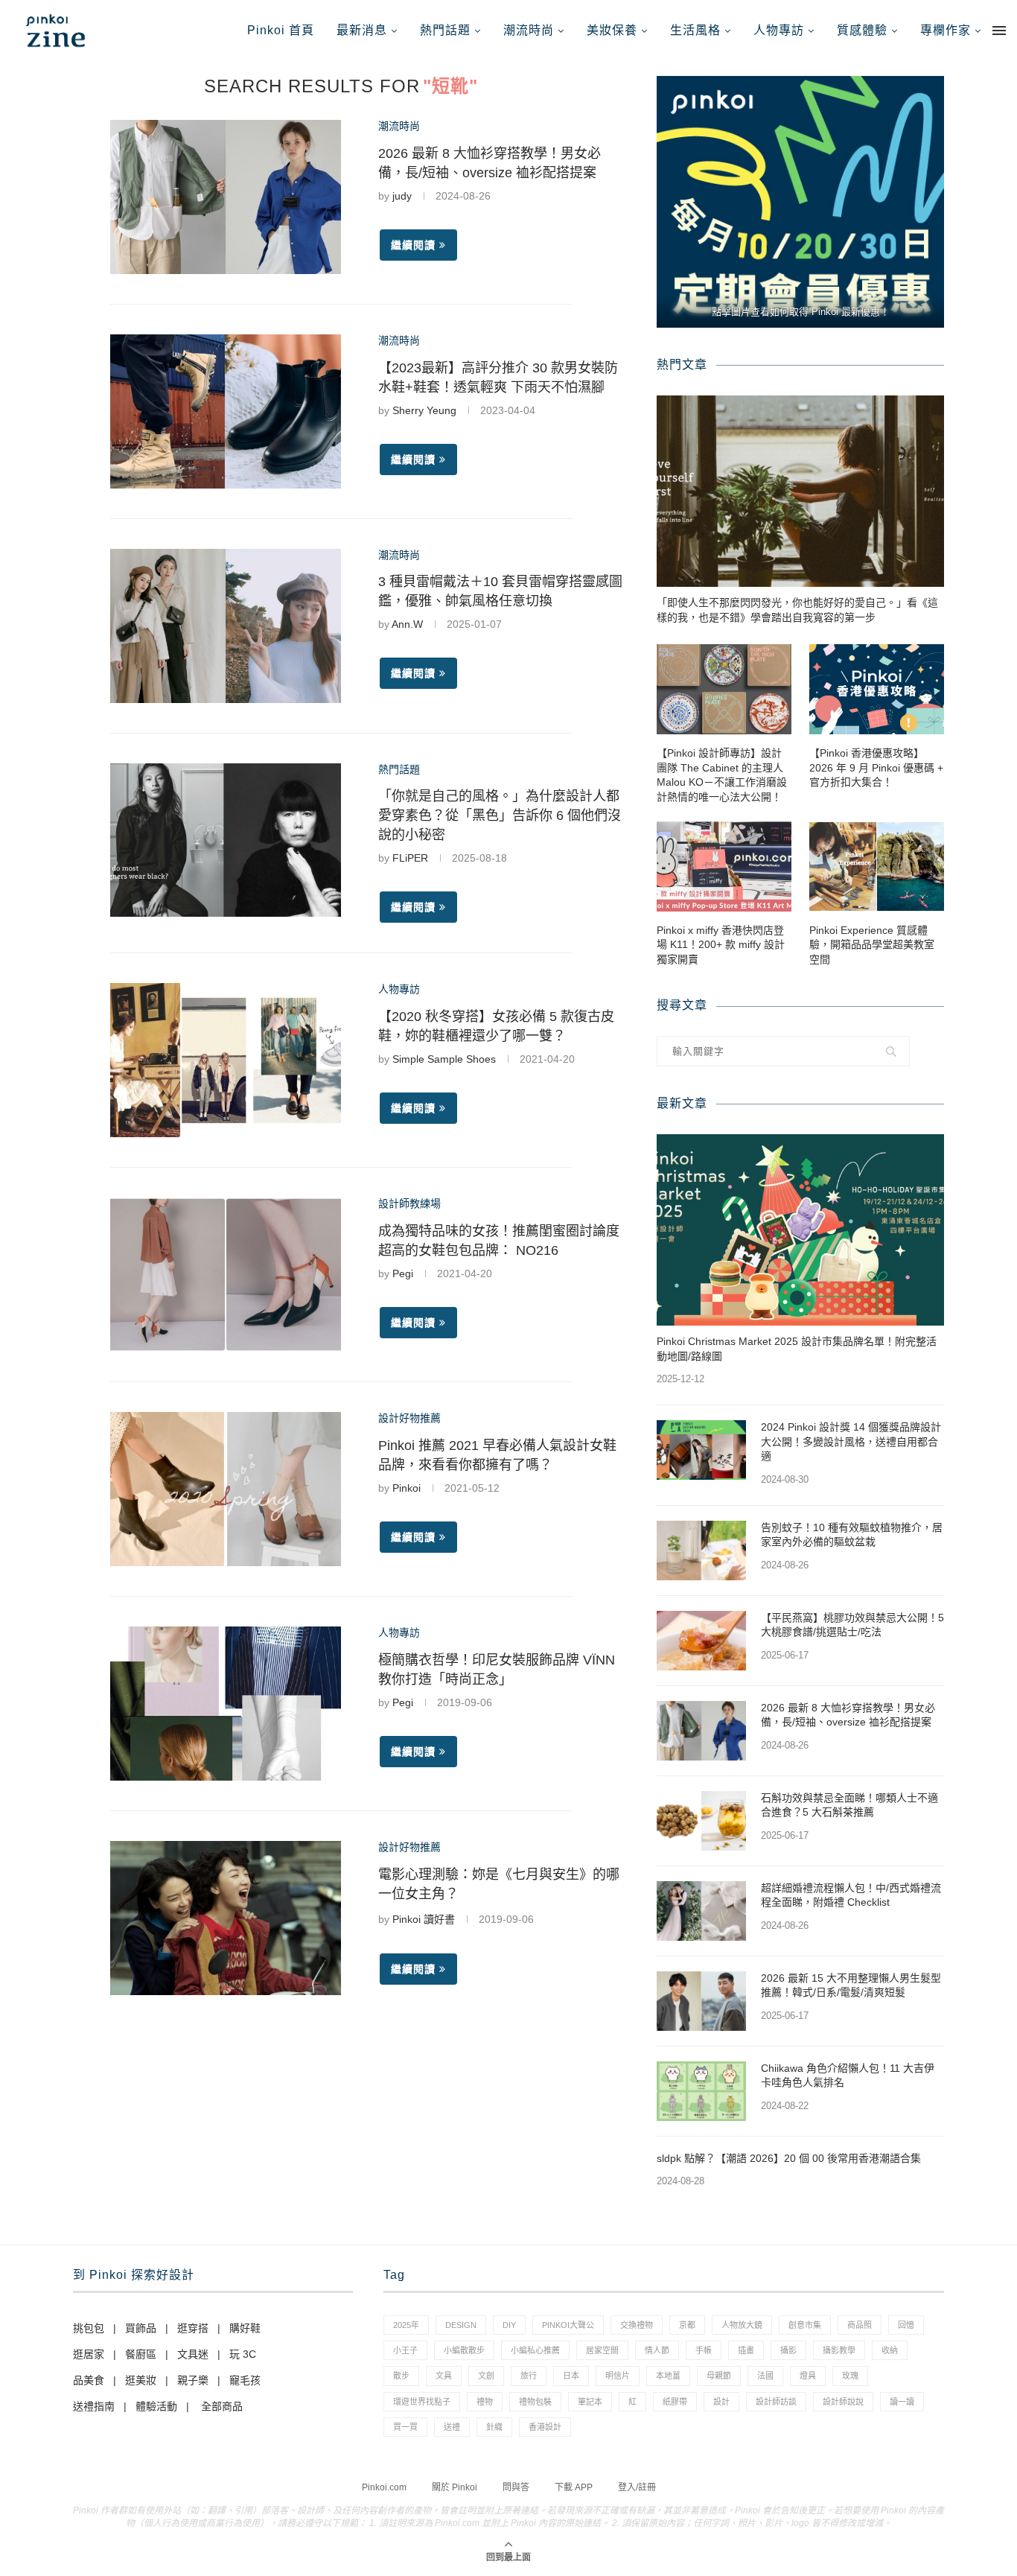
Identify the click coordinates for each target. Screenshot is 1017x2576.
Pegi (403, 1273)
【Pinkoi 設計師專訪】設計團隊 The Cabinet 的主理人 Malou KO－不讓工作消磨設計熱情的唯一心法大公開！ (722, 775)
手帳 (704, 2350)
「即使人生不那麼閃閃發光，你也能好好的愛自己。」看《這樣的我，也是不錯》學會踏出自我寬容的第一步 (797, 610)
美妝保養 (612, 30)
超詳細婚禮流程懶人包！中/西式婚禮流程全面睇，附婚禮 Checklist (851, 1895)
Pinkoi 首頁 (281, 30)
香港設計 (545, 2427)
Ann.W (407, 624)
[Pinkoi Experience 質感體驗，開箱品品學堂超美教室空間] (877, 866)
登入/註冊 (637, 2487)
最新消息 (362, 30)
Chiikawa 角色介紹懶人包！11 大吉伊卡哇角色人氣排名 (848, 2076)
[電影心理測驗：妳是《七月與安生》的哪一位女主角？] (226, 1918)
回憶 (906, 2325)
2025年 (406, 2325)
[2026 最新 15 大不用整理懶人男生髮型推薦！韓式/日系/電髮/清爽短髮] (701, 2001)
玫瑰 (850, 2376)
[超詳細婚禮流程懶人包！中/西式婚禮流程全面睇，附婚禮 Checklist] (701, 1911)
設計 (721, 2402)
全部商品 (222, 2406)
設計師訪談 (776, 2402)
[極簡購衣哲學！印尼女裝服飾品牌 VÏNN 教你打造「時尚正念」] (226, 1704)
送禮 (452, 2427)
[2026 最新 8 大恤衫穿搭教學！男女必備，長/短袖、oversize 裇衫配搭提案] (226, 197)
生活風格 (695, 30)
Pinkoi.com (384, 2487)
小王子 (405, 2350)
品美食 (89, 2380)
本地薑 (668, 2376)
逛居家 (89, 2354)
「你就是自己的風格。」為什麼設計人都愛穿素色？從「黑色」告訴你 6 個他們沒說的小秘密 (500, 815)
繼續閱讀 (413, 245)
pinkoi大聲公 (568, 2325)
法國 (765, 2376)
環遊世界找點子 (422, 2402)
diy (509, 2325)
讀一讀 (902, 2402)
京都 (687, 2325)
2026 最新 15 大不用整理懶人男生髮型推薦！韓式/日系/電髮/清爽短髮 (851, 1985)
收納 (890, 2350)
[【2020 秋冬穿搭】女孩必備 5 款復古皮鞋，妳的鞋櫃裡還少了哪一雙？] (226, 1060)
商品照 (860, 2325)
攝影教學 (839, 2350)
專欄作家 (946, 30)
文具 (444, 2376)
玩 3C (243, 2354)
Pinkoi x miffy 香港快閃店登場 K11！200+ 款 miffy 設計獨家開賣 (721, 945)
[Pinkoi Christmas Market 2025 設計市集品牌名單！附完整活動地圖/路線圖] (800, 1230)
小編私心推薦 (535, 2350)
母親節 (719, 2376)
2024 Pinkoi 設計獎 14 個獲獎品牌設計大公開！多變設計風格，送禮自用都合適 (851, 1441)
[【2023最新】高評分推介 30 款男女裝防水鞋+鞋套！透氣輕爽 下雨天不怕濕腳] (226, 411)
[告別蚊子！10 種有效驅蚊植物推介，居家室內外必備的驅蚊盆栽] (701, 1551)
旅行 (529, 2376)
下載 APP (574, 2487)
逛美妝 (141, 2380)
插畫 (746, 2350)
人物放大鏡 (742, 2325)
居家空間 (602, 2350)
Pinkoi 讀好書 (424, 1919)
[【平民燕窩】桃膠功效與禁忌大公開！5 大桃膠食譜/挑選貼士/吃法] (701, 1641)
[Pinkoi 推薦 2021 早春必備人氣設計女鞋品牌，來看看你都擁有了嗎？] (226, 1489)
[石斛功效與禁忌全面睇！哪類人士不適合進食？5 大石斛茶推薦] (701, 1821)
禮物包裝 (535, 2402)
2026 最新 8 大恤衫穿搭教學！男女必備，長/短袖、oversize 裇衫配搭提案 (848, 1715)
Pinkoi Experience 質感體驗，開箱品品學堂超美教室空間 (872, 945)
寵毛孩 (245, 2380)
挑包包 (89, 2328)
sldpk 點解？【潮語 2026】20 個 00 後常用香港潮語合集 (789, 2158)
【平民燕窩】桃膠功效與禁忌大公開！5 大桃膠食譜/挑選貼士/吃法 (852, 1625)
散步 (401, 2376)
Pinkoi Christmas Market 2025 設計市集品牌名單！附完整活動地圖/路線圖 (797, 1349)
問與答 (516, 2487)
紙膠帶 (675, 2402)
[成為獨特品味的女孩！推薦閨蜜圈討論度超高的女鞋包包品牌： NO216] (226, 1275)
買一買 (405, 2427)
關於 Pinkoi (455, 2487)
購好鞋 (245, 2328)
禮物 (485, 2402)
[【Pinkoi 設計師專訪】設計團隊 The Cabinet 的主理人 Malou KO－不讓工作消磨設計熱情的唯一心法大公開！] (724, 689)
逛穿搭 (193, 2328)
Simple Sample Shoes (444, 1059)
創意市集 (805, 2325)
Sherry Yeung (424, 410)
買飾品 (141, 2328)
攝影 (788, 2350)
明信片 (618, 2376)
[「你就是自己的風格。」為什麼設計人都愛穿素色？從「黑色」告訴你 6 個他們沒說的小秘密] (226, 840)
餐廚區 (141, 2354)
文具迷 (193, 2354)
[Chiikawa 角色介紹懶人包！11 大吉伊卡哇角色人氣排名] (701, 2091)
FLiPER (410, 858)
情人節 (657, 2350)
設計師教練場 (409, 1203)
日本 (571, 2376)
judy (402, 196)
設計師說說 (843, 2402)
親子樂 (193, 2380)
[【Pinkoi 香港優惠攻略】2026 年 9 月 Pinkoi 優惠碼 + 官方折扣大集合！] (877, 689)
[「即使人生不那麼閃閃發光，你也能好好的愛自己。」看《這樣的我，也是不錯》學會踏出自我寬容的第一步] (800, 491)
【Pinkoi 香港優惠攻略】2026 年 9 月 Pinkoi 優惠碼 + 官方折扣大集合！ (876, 767)
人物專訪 (779, 30)
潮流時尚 (529, 30)
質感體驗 (862, 30)
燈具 (808, 2376)
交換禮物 (637, 2325)
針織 (494, 2427)
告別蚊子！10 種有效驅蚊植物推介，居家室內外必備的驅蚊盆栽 (852, 1535)
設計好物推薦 (409, 1418)
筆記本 (590, 2402)
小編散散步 (464, 2350)
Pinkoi (407, 1488)
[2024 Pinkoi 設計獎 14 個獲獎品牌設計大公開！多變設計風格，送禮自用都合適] (701, 1450)
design (461, 2325)
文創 (486, 2376)
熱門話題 (445, 30)
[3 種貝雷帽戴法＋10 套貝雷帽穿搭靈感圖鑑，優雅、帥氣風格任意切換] (226, 626)
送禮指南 (94, 2406)
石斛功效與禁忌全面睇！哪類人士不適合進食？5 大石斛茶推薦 (849, 1805)
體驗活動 (156, 2406)
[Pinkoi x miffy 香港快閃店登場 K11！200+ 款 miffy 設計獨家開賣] (724, 866)
